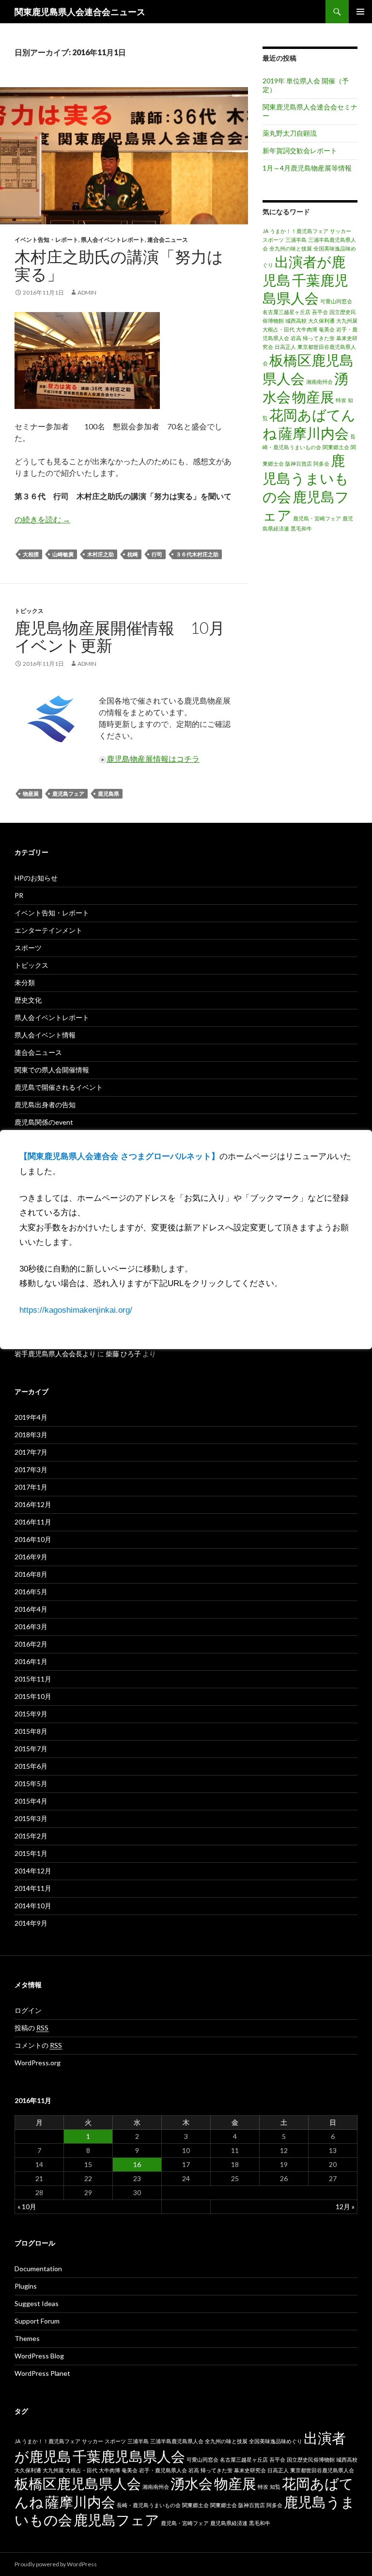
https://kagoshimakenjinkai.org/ (76, 1310)
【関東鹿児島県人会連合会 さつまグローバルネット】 (119, 1156)
